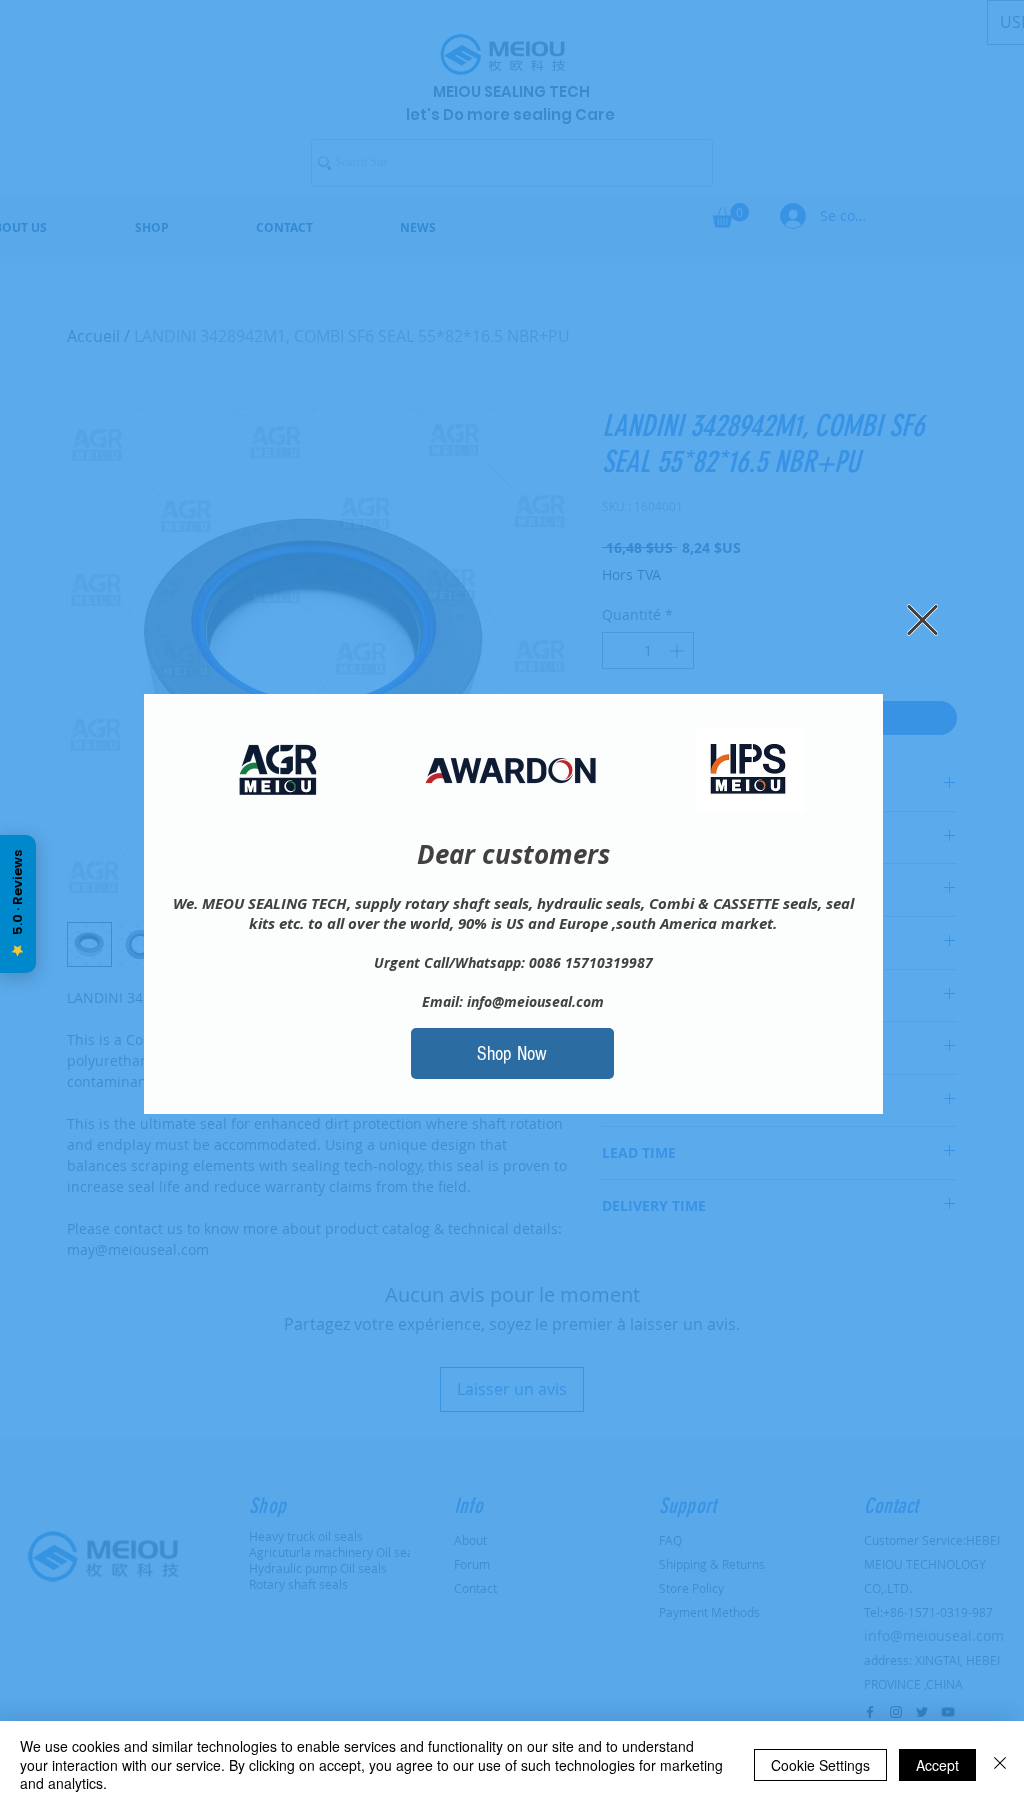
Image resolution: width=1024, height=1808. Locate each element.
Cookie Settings (820, 1765)
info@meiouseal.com (535, 1001)
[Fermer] (1000, 1764)
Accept (937, 1765)
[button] (922, 620)
